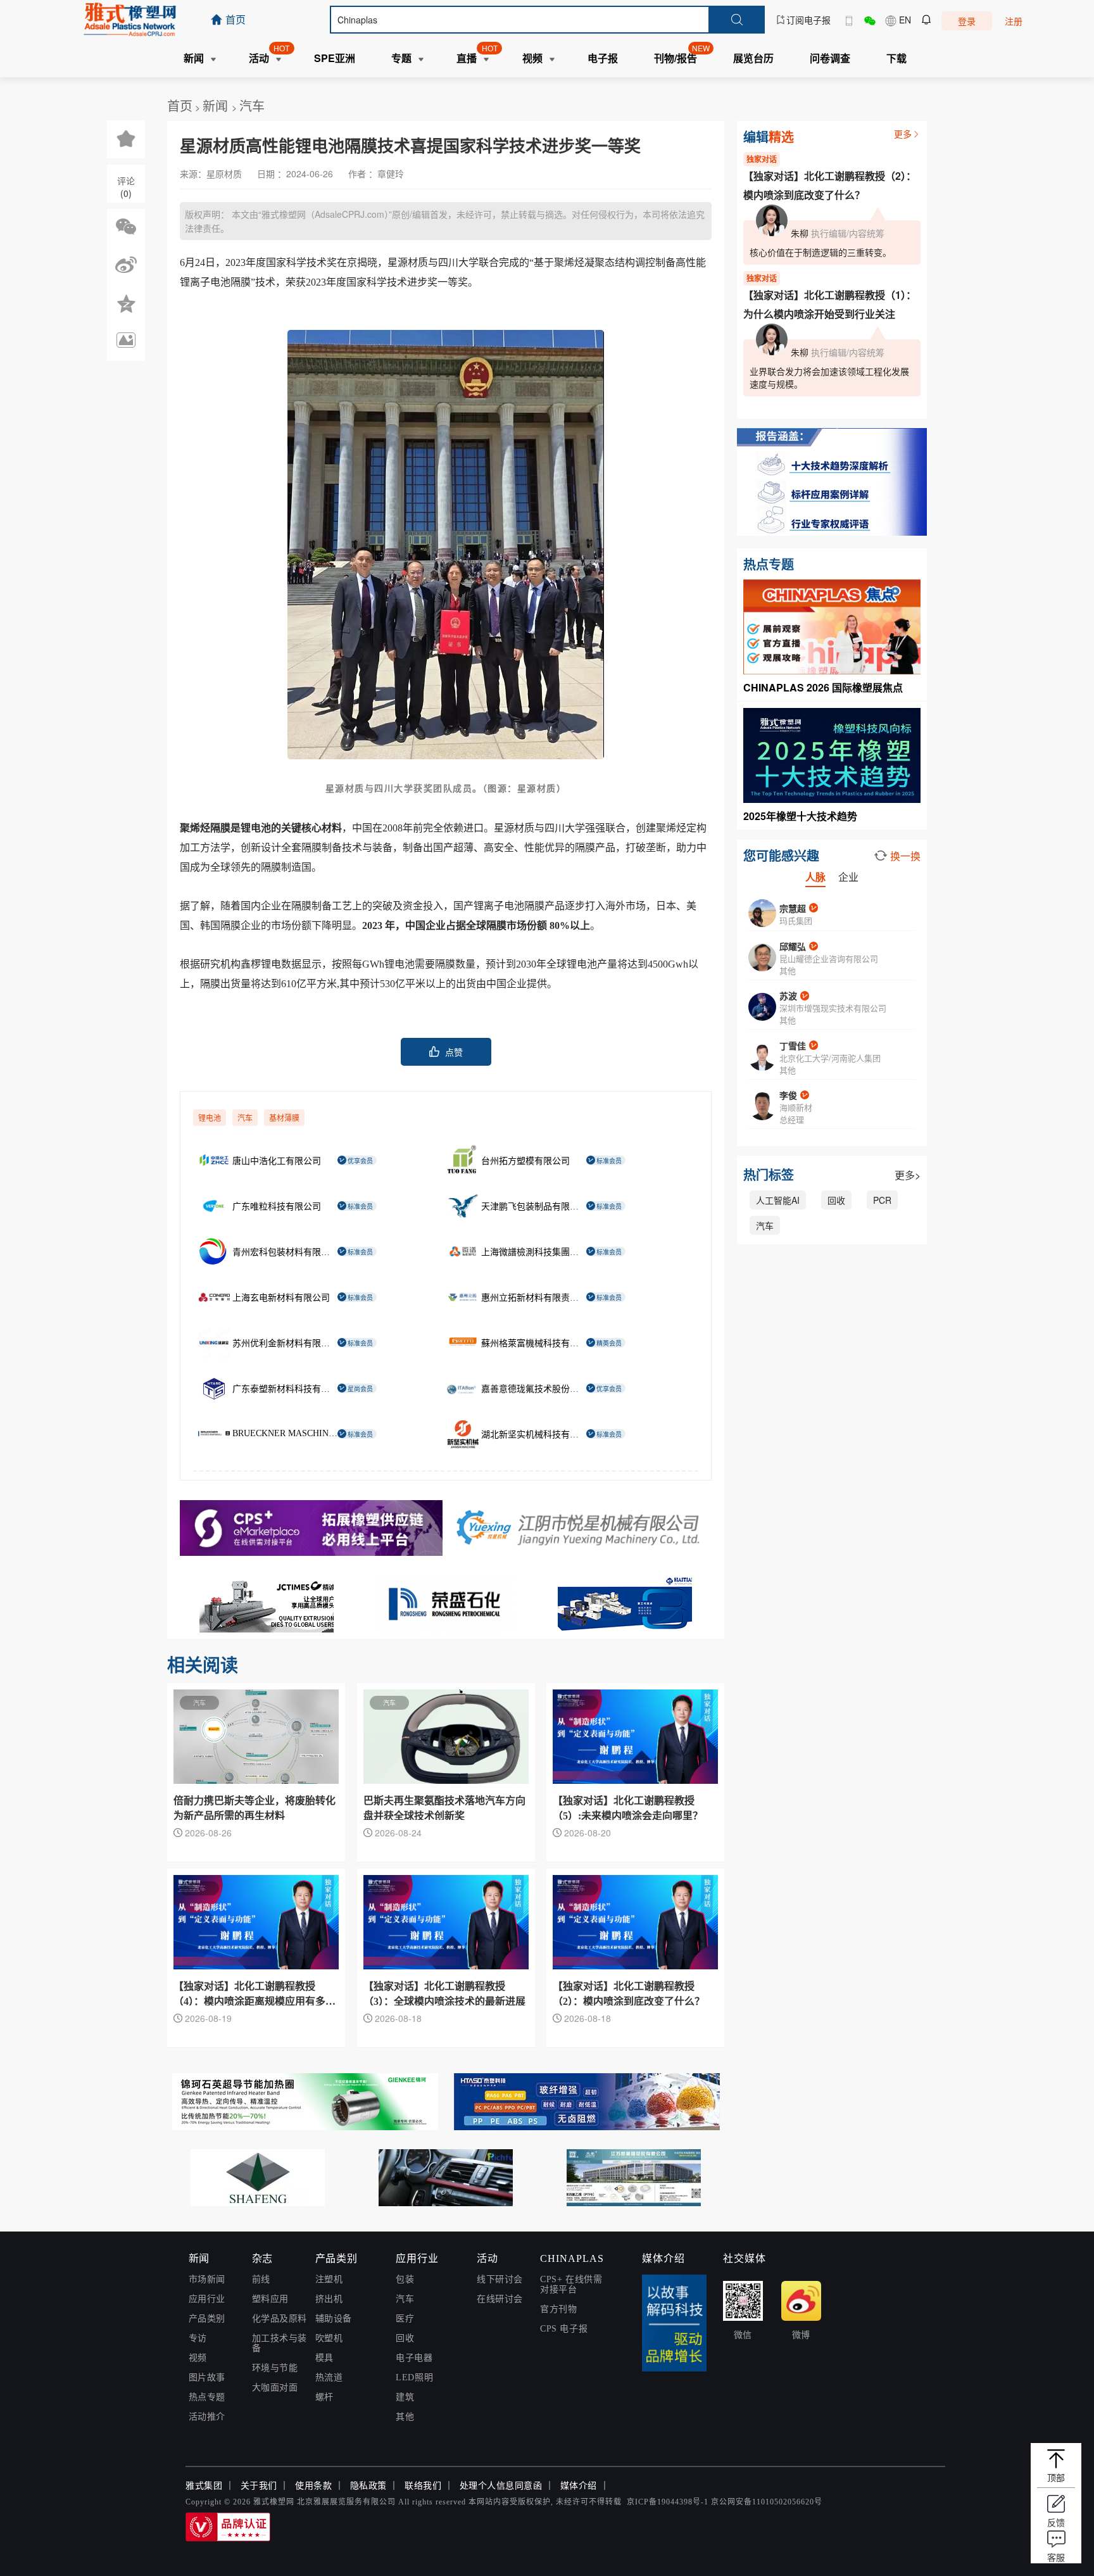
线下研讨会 (500, 2279)
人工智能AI (778, 1200)
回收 (836, 1200)
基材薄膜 (284, 1118)
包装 (405, 2279)
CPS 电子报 (564, 2329)
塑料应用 (270, 2299)
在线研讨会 (500, 2299)
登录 (967, 21)
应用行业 (207, 2299)
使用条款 (313, 2486)
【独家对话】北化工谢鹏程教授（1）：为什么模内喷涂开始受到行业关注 (830, 304)
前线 (261, 2279)
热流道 (329, 2377)
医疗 (405, 2319)
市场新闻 (207, 2279)
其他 (405, 2417)
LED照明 (414, 2377)
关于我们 (259, 2486)
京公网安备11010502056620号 (767, 2502)
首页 (180, 105)
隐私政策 (368, 2486)
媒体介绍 (579, 2486)
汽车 (252, 105)
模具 (324, 2358)
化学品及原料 (280, 2319)
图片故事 (207, 2377)
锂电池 (210, 1118)
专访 (198, 2338)
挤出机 (329, 2299)
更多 (903, 134)
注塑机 (329, 2279)
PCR (882, 1200)
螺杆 (324, 2397)
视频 (198, 2358)
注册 (1014, 21)
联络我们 (423, 2486)
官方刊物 (558, 2309)
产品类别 (207, 2319)
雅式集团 (204, 2486)
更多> (908, 1175)
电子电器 (414, 2358)
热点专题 (207, 2397)
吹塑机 (329, 2338)
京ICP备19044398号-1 (668, 2502)
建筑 (405, 2397)
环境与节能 (275, 2368)
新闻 (217, 105)
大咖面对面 (275, 2388)
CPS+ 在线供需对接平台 (571, 2284)
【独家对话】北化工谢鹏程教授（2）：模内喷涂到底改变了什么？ (830, 185)
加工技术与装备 (280, 2343)
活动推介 (207, 2417)
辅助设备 (334, 2319)
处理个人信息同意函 (501, 2486)
